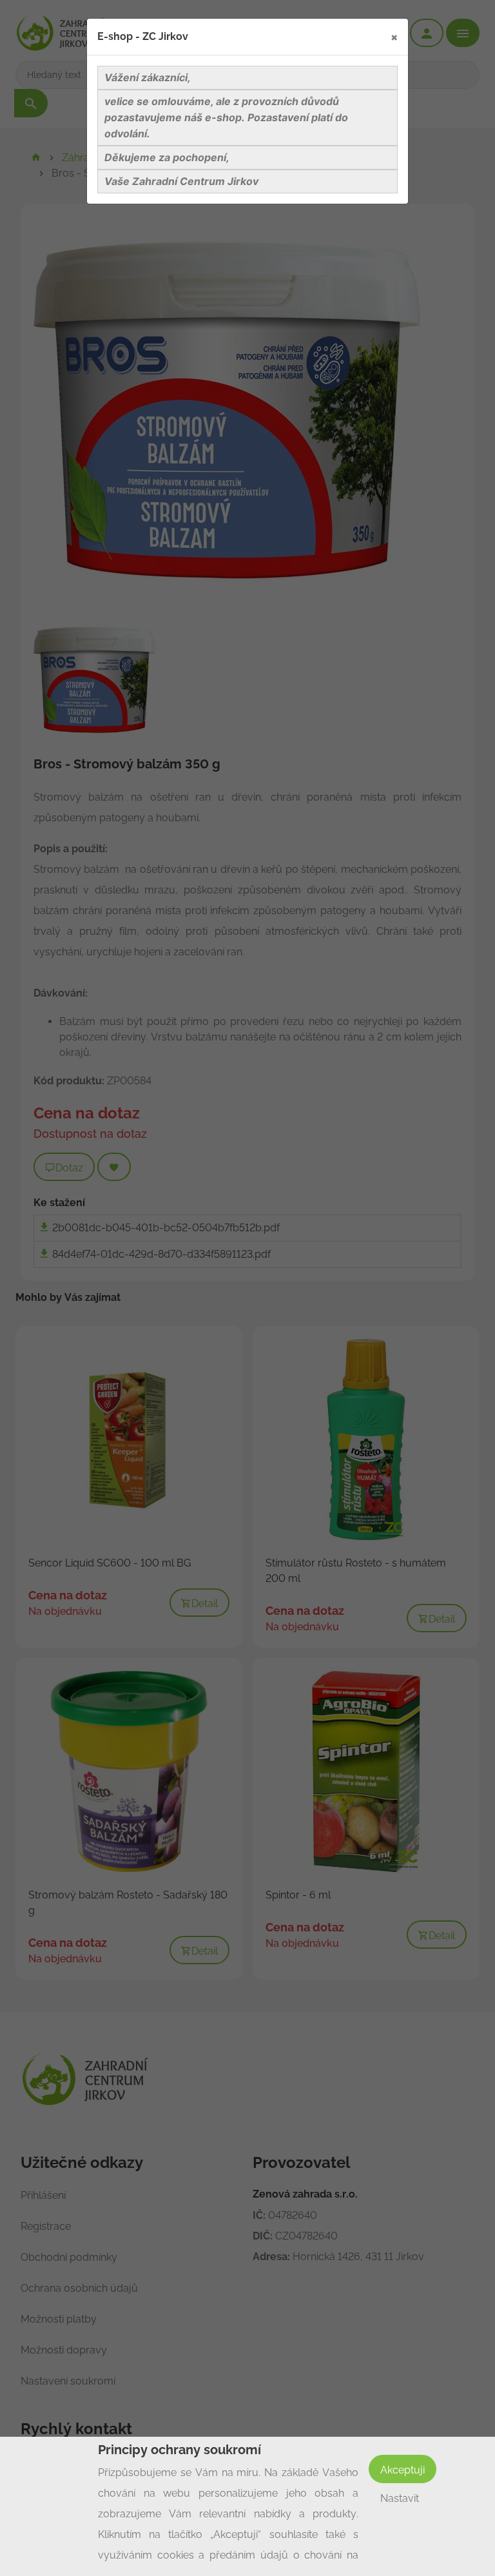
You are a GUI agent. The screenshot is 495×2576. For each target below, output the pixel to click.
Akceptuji (403, 2470)
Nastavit (400, 2498)
